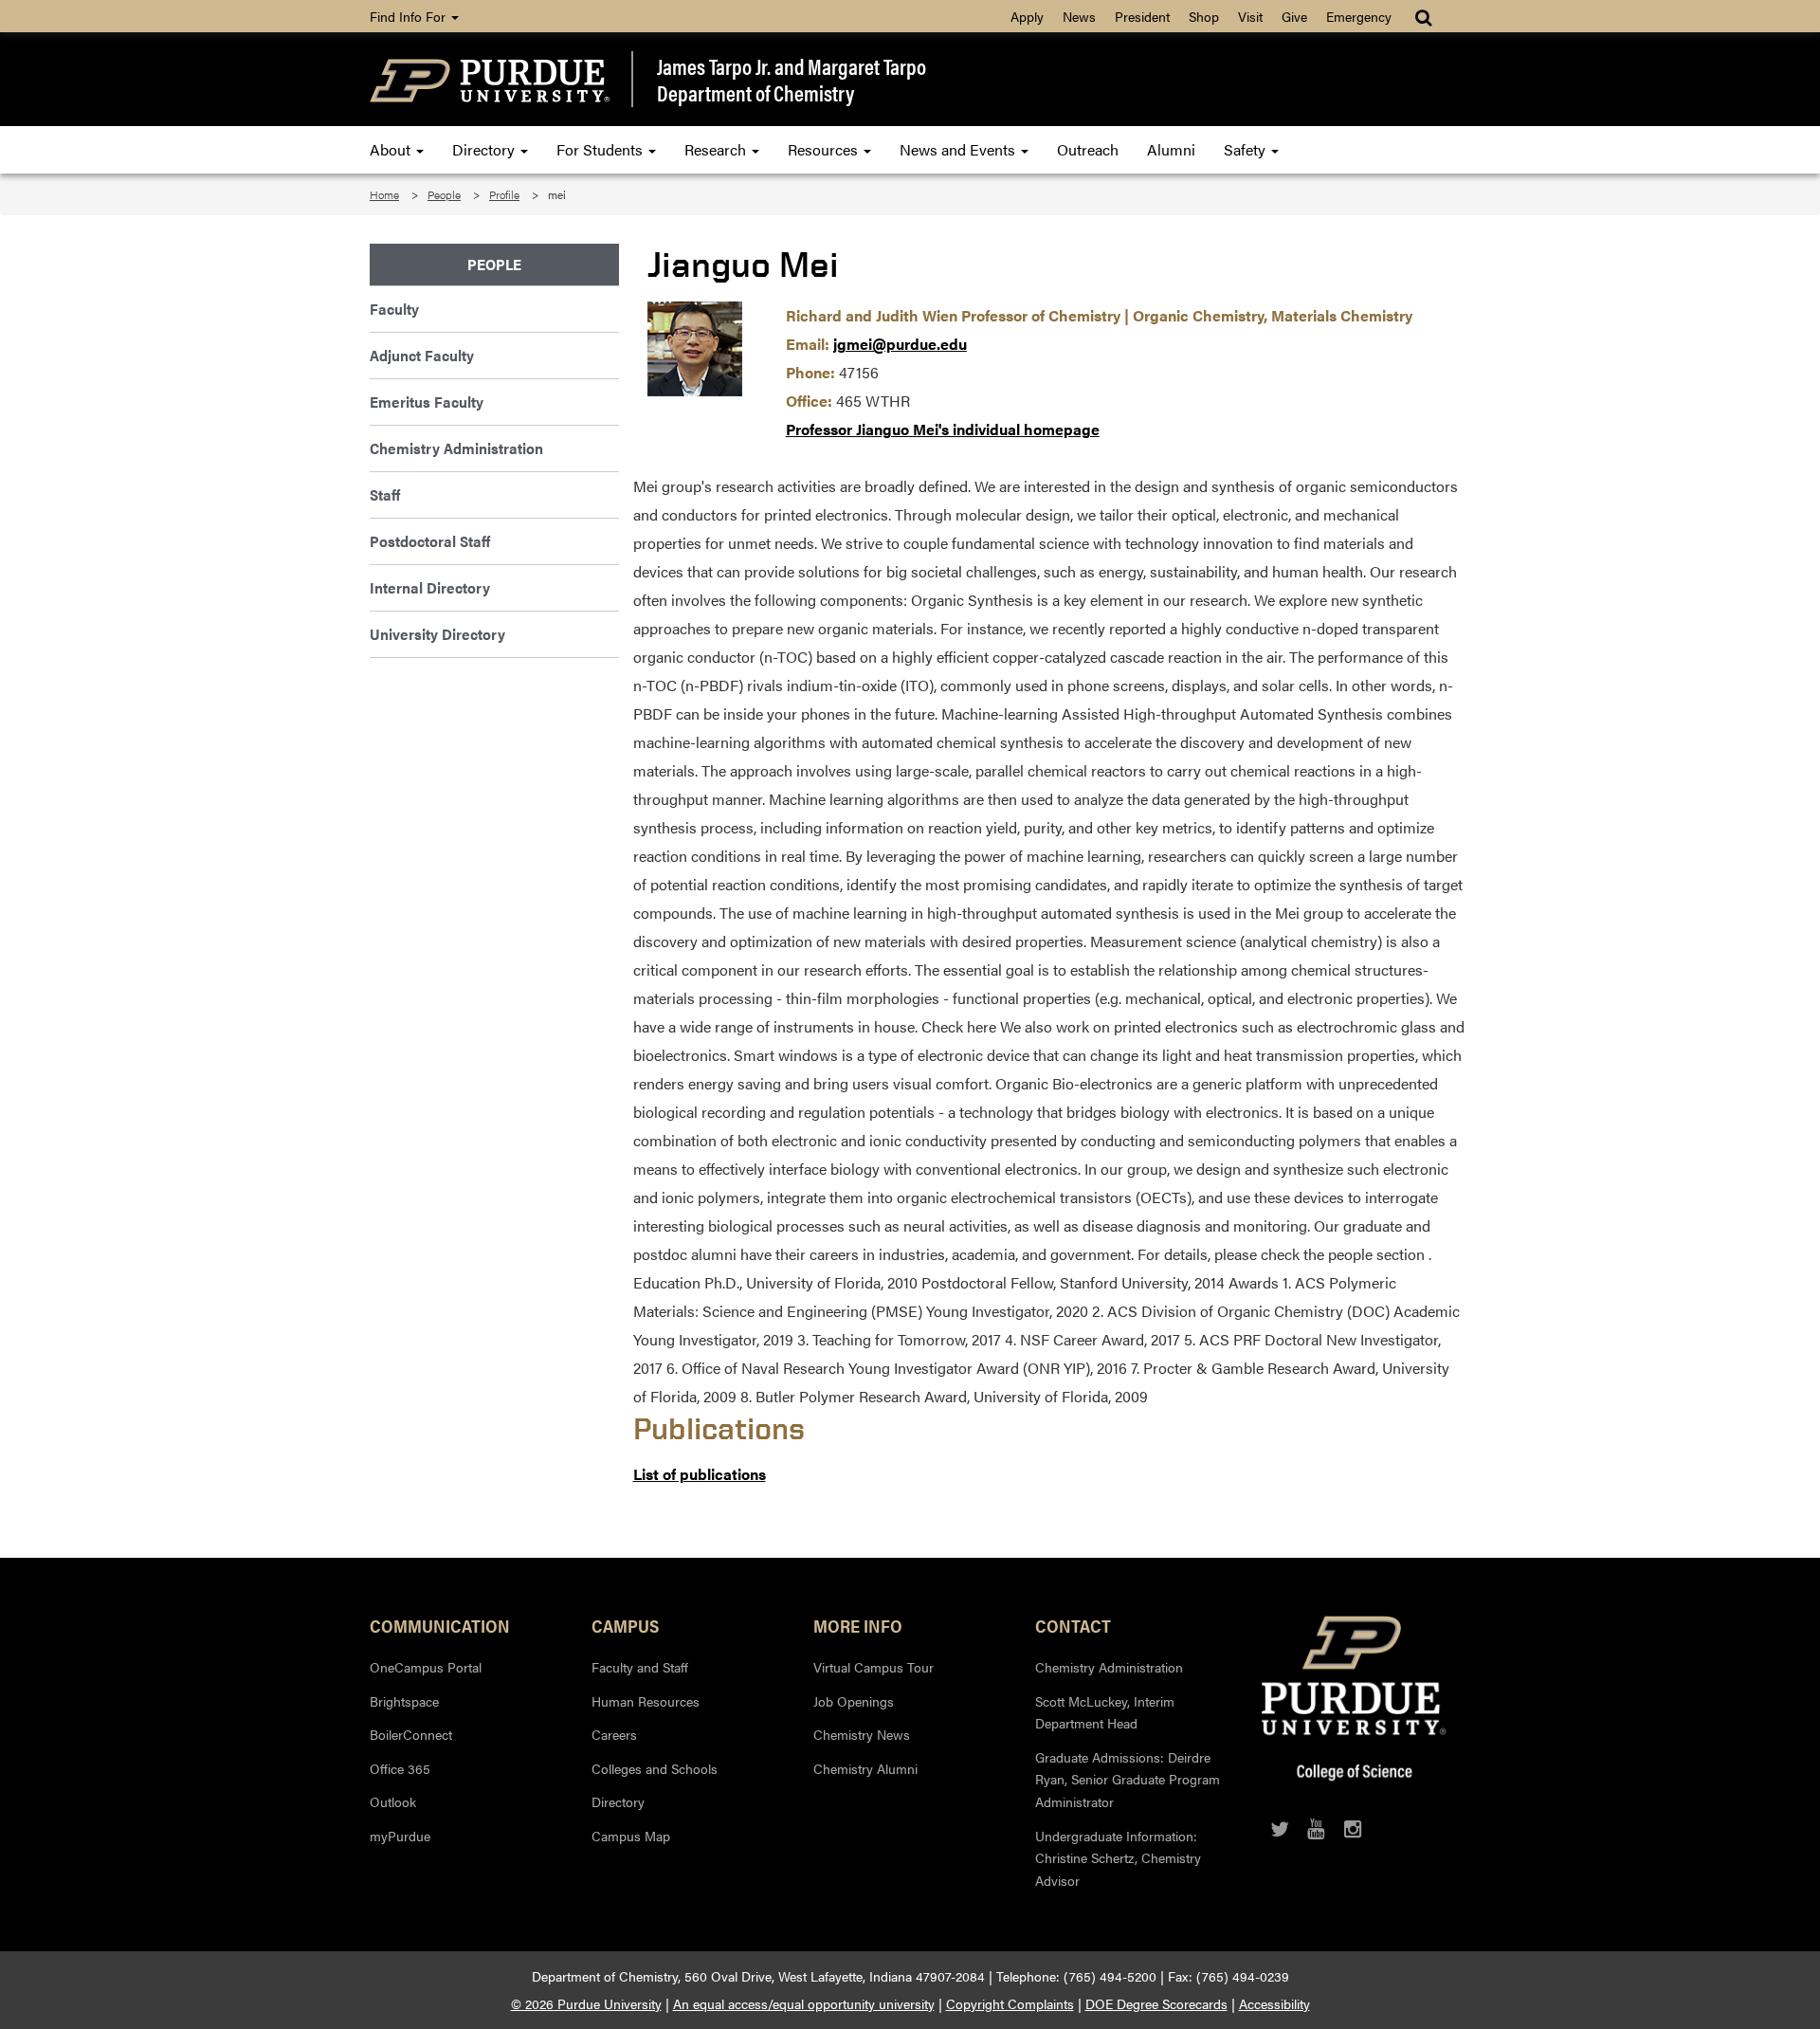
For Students (601, 149)
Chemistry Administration (456, 448)
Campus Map (631, 1836)
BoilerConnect (411, 1734)
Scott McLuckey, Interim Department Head (1105, 1712)
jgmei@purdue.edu (900, 344)
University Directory (437, 634)
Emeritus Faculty (427, 402)
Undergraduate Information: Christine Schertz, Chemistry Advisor (1118, 1858)
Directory (485, 149)
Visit (1250, 16)
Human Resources (646, 1701)
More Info (858, 1625)
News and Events (959, 149)
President (1142, 16)
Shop (1204, 16)
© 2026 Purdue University (586, 2003)
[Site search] (1425, 16)
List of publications (700, 1474)
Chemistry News (862, 1734)
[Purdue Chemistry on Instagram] (1353, 1828)
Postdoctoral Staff (430, 541)
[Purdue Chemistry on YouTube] (1316, 1828)
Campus (625, 1625)
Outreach (1088, 149)
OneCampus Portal (426, 1667)
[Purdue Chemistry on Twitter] (1280, 1828)
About (392, 149)
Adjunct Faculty (422, 355)
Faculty (394, 309)
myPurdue (400, 1836)
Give (1294, 16)
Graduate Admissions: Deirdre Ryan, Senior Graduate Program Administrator (1128, 1779)
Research (717, 149)
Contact (1073, 1625)
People (444, 194)
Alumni (1171, 149)
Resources (825, 149)
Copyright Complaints (1010, 2003)
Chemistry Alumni (865, 1768)
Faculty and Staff (640, 1667)
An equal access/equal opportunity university (804, 2003)
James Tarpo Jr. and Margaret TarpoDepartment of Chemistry (792, 79)
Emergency (1359, 16)
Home (384, 194)
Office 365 (400, 1768)
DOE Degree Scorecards (1156, 2003)
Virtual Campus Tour (874, 1667)
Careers (614, 1734)
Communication (440, 1625)
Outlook (393, 1801)
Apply (1027, 16)
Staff (385, 494)
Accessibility (1274, 2003)
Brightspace (404, 1701)
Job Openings (854, 1701)
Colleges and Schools (655, 1768)
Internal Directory (430, 587)
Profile (504, 194)
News (1079, 16)
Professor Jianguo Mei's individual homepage (943, 429)
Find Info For (409, 16)
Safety (1247, 149)
